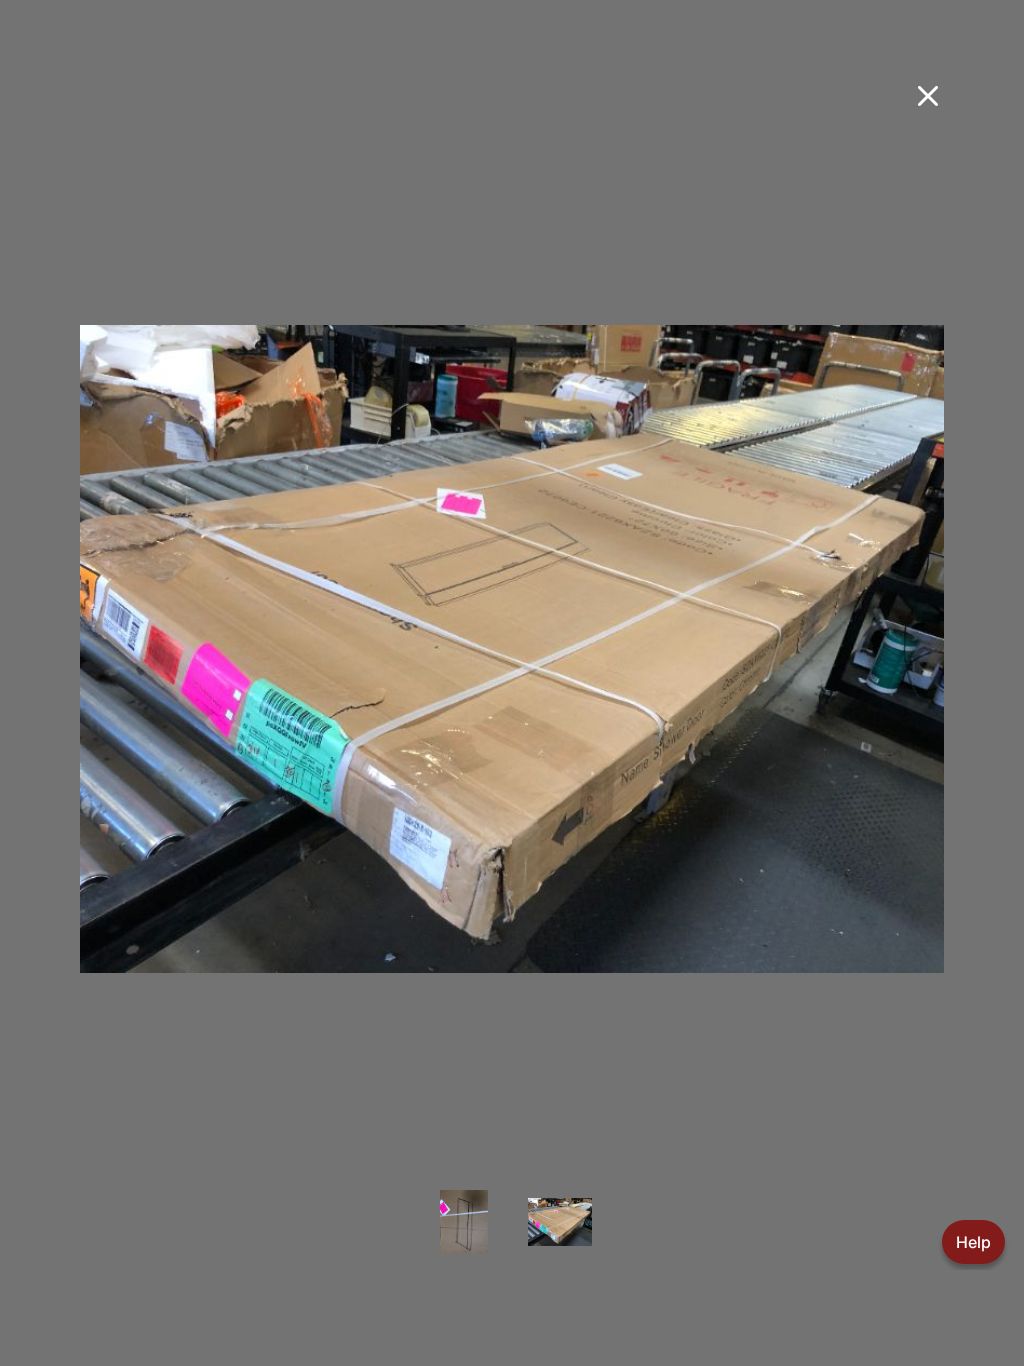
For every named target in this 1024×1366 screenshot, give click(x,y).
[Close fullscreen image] (928, 96)
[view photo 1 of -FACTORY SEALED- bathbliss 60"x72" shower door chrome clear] (464, 1236)
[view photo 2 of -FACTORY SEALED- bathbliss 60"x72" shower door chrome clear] (560, 1236)
